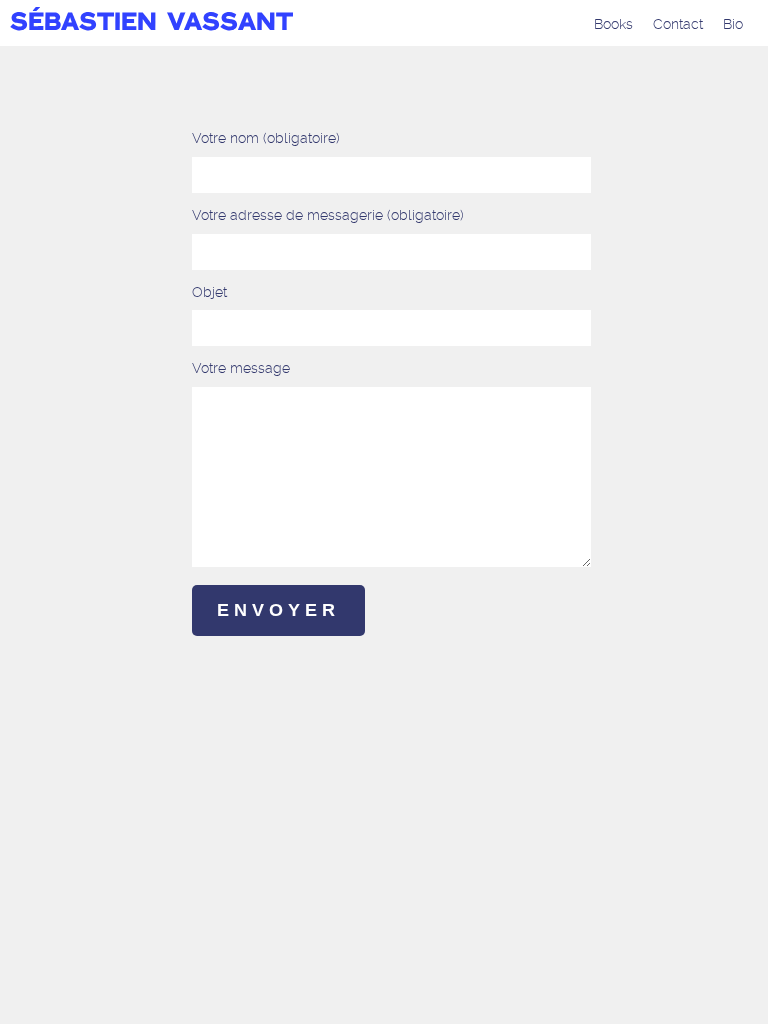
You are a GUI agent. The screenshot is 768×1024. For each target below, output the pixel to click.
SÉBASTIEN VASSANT (151, 24)
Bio (733, 24)
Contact (678, 24)
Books (613, 24)
